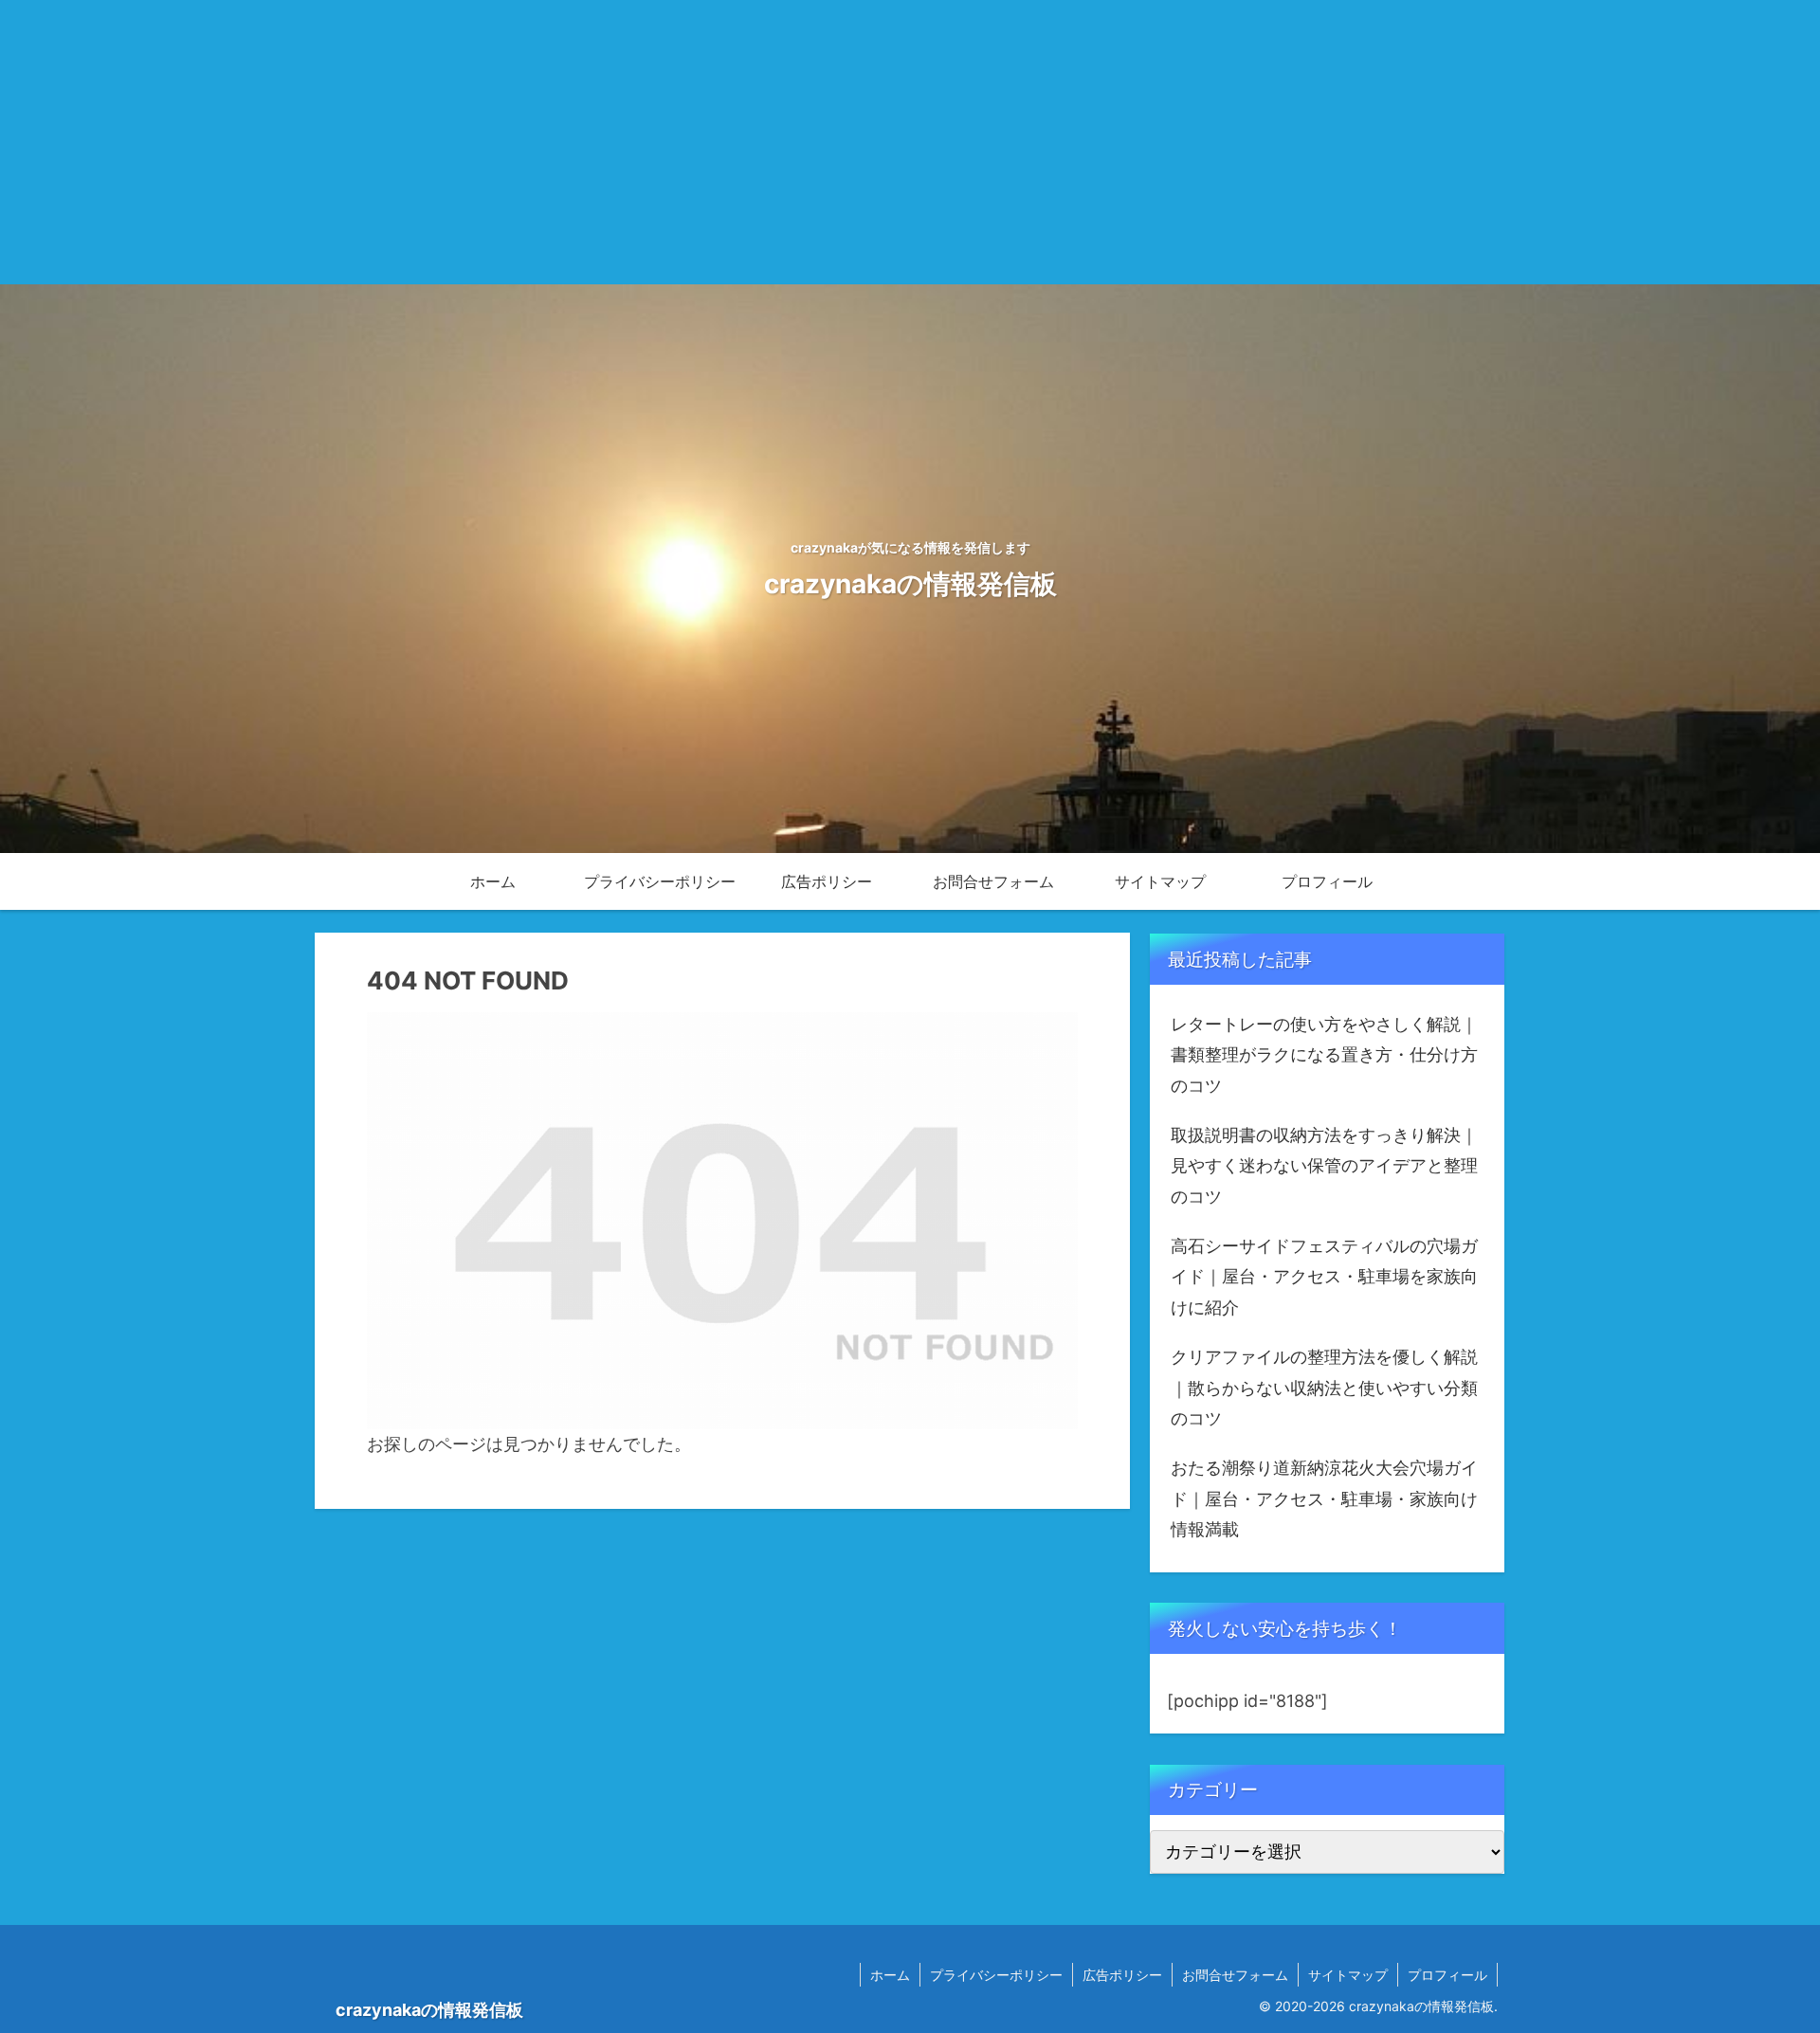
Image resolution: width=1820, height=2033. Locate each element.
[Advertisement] (910, 142)
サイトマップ (1348, 1975)
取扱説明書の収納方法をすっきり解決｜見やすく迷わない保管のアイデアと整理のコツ (1324, 1166)
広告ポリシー (1122, 1975)
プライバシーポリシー (996, 1975)
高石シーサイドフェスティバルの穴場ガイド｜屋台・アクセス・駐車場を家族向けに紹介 (1324, 1277)
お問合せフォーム (1235, 1975)
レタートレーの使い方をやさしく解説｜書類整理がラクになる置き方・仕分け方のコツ (1324, 1055)
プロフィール (1447, 1975)
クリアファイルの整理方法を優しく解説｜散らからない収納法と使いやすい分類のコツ (1324, 1388)
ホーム (890, 1975)
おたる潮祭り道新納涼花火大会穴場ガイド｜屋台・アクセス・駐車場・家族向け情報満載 (1324, 1498)
